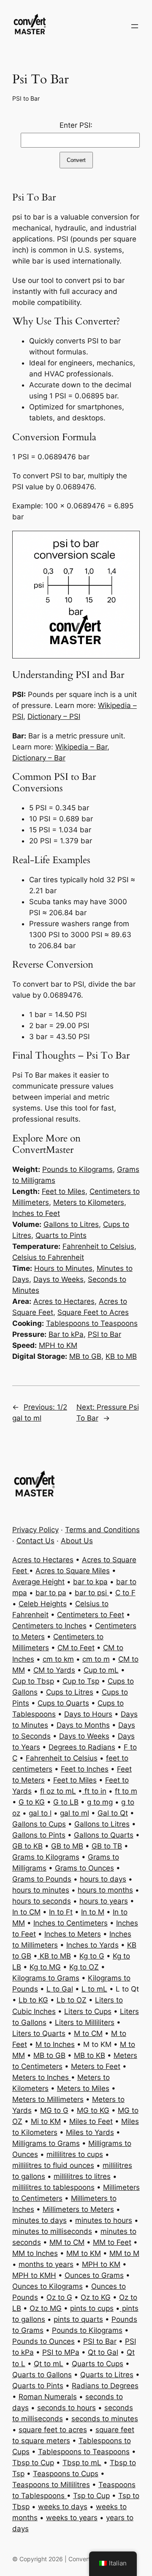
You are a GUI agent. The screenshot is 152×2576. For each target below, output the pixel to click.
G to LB (66, 1802)
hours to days (103, 1879)
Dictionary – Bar (39, 758)
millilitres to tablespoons (53, 2187)
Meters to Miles (83, 2088)
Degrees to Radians (82, 1747)
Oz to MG (46, 2308)
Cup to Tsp (81, 1681)
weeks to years (72, 2518)
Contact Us (35, 1541)
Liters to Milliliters (85, 2022)
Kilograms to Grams (46, 1978)
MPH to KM (58, 1345)
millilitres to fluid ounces (53, 2165)
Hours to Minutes (63, 1268)
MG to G (54, 2110)
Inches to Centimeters (71, 1923)
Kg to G (92, 1956)
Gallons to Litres (71, 1224)
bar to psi (92, 1593)
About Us (77, 1541)
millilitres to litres (82, 2176)
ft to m (126, 1791)
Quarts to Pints (61, 1235)
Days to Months (83, 1725)
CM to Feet (76, 1648)
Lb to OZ (72, 2000)
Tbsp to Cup (33, 2463)
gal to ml (75, 1813)
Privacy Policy (35, 1530)
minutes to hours (104, 2220)
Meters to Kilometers (89, 1202)
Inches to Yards (92, 1945)
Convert (76, 160)
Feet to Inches (85, 1769)
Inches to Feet (36, 1213)
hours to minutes (41, 1890)
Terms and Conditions (102, 1530)
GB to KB (27, 1846)
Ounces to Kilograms (47, 2286)
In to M (93, 1912)
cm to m (96, 1659)
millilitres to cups (75, 2154)
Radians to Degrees (105, 2386)
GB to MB (67, 1846)
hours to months (105, 1890)
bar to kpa (90, 1582)
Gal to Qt (113, 1813)
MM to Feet (112, 2242)
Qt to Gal (103, 2352)
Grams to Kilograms (46, 1857)
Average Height (38, 1582)
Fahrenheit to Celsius (98, 1246)
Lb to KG (33, 2000)
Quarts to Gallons (42, 2375)
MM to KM (84, 2253)
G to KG (32, 1802)
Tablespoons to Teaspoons (92, 1323)
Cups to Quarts (63, 1703)
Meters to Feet (96, 2066)
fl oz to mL (58, 1791)
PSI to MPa (61, 2352)
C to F (125, 1593)
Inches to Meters (73, 1934)
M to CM (88, 2033)
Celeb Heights (43, 1604)
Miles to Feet (91, 2121)
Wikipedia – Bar (81, 747)
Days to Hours (88, 1714)
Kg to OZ (84, 1967)
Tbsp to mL (82, 2463)
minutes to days (39, 2220)
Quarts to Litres (107, 2375)
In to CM (26, 1912)
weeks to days (63, 2507)
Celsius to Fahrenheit (48, 1257)
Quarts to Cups (98, 2364)
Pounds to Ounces (43, 2341)
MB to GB (85, 1356)
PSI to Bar (26, 98)
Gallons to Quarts (104, 1835)
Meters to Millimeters (48, 2099)
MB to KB (90, 2055)
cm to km (58, 1659)
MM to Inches (35, 2253)
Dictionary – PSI (54, 716)
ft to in (94, 1791)
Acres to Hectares (64, 1301)
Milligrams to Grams (46, 2143)
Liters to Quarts (39, 2033)
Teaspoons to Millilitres (51, 2485)
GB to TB (107, 1846)
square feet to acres (53, 2430)
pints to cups (92, 2308)
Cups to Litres (70, 1692)
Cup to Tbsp (33, 1681)
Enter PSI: (76, 125)
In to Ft (61, 1912)
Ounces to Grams (94, 2275)
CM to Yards (54, 1670)
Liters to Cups (88, 2011)
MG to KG (93, 2110)
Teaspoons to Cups (66, 2474)
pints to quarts (78, 2319)
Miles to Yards (90, 2132)
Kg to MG (45, 1967)
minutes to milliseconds (52, 2231)
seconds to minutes (105, 2419)
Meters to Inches (42, 2077)
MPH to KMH (34, 2275)
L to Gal (60, 1989)
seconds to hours (66, 2408)
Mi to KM (46, 2121)
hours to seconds (42, 1901)
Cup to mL (101, 1670)
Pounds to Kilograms (77, 1169)
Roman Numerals (48, 2397)
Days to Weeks (58, 1279)
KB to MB (121, 1356)
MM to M (124, 2253)
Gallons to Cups (39, 1824)
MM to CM (67, 2242)
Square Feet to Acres (93, 1312)
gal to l (40, 1813)
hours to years (104, 1901)
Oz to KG (96, 2297)
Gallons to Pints (39, 1835)
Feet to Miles (64, 1191)
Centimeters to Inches (49, 1626)
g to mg (100, 1802)
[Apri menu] (135, 26)
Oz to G (59, 2297)
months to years (46, 2264)
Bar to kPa (66, 1334)
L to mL (94, 1989)
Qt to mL (49, 2364)
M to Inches (55, 2044)
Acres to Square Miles (73, 1571)
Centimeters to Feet (91, 1615)
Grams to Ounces (84, 1868)
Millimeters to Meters (78, 2209)
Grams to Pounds (42, 1879)
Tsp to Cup (91, 2496)
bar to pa (51, 1593)
